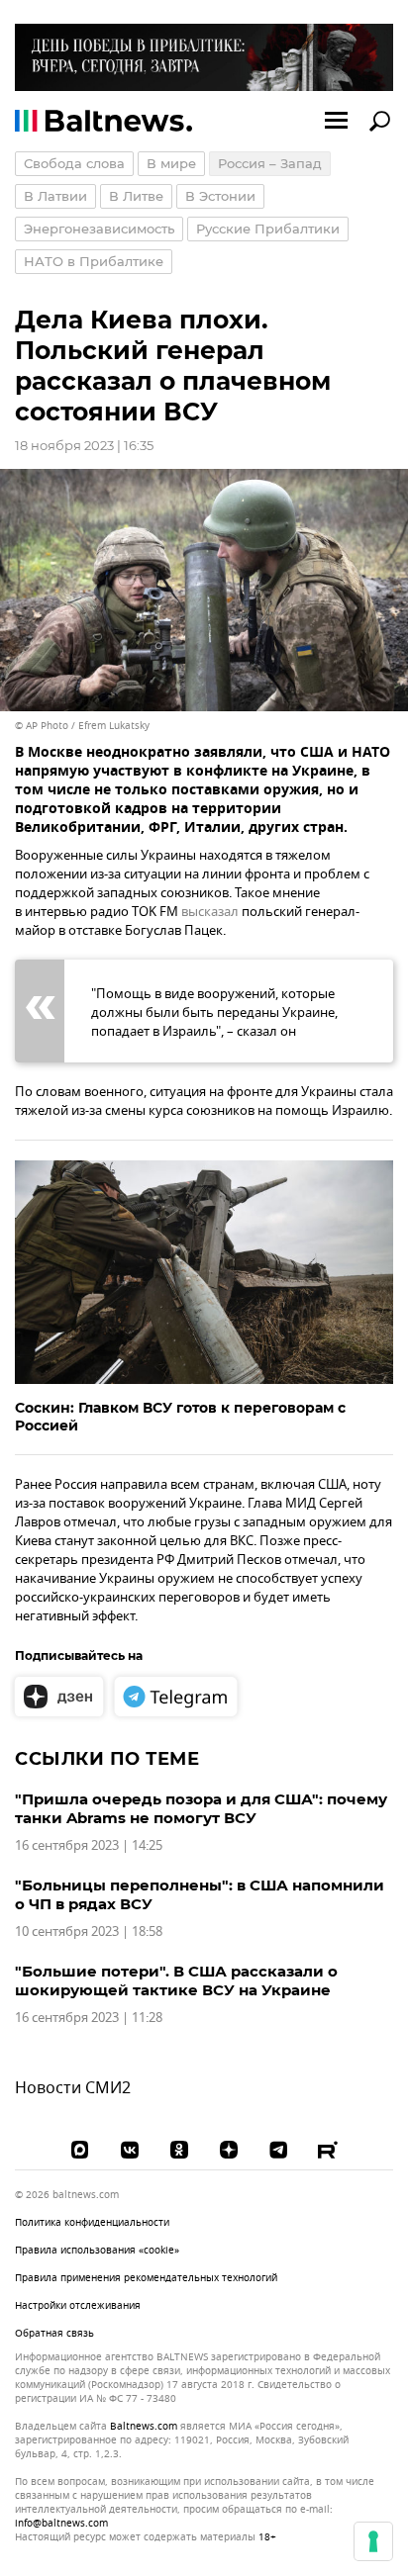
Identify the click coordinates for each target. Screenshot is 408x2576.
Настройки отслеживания (78, 2306)
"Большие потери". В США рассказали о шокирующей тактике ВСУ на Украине (176, 1980)
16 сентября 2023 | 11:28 (89, 2018)
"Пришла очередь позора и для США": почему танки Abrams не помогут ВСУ (201, 1808)
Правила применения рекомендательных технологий (146, 2278)
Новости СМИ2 (73, 2088)
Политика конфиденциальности (92, 2222)
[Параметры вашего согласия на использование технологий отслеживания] (373, 2541)
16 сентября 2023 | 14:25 (89, 1845)
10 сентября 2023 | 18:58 (89, 1932)
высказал (210, 912)
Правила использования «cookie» (97, 2250)
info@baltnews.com (61, 2523)
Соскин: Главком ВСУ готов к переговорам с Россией (180, 1417)
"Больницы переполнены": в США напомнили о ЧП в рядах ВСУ (200, 1894)
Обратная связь (54, 2333)
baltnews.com (144, 2427)
